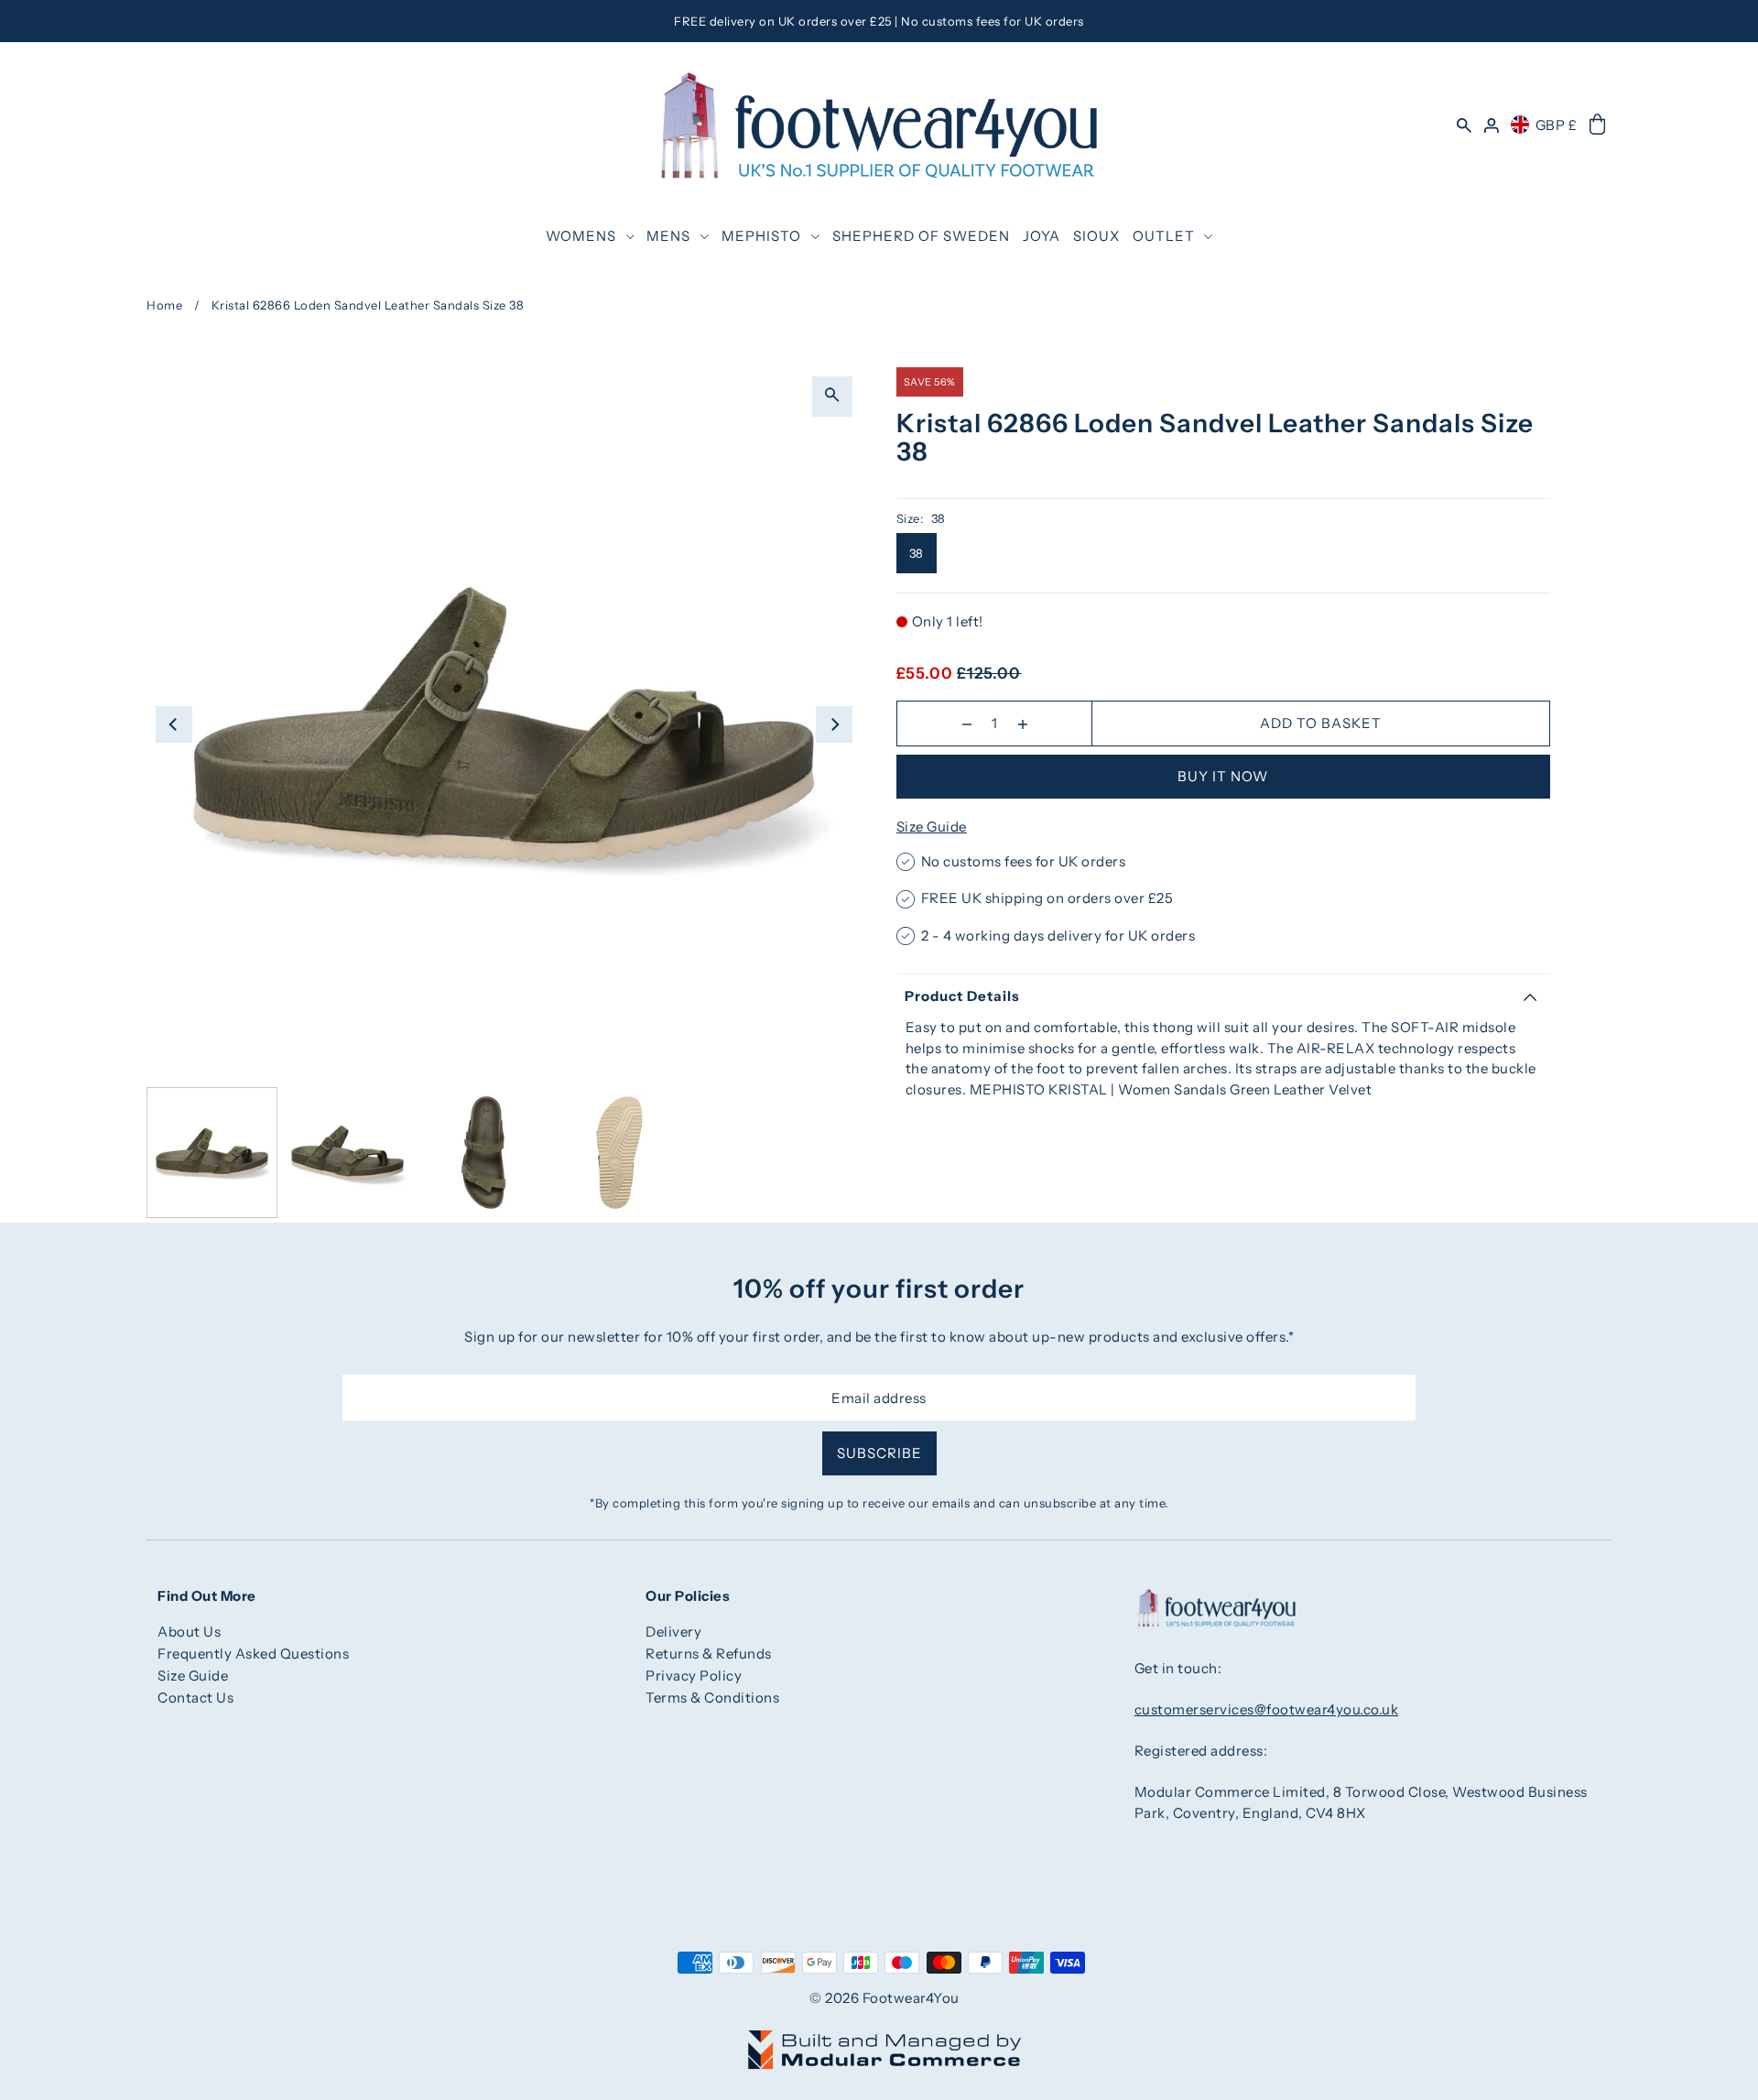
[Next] (834, 724)
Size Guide (932, 827)
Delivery (673, 1632)
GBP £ (1557, 125)
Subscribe (879, 1453)
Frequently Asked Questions (253, 1654)
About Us (189, 1632)
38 (917, 553)
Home (164, 305)
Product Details (962, 996)
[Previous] (174, 724)
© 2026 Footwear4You (884, 1998)
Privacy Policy (694, 1676)
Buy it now (1223, 776)
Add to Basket (1321, 723)
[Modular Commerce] (884, 2039)
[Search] (1465, 125)
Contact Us (195, 1697)
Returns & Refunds (709, 1654)
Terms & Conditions (712, 1697)
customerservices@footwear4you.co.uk (1267, 1709)
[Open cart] (1597, 125)
